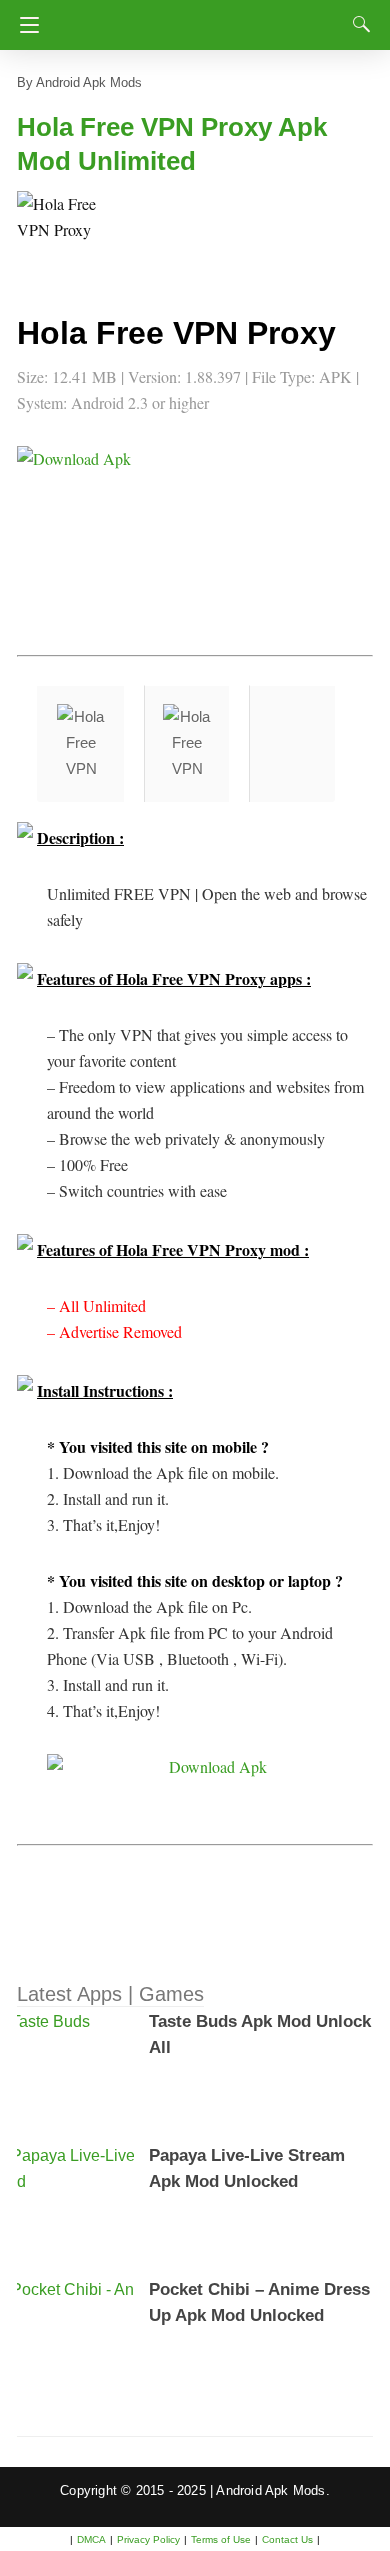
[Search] (357, 24)
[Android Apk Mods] (200, 19)
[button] (57, 231)
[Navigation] (24, 25)
